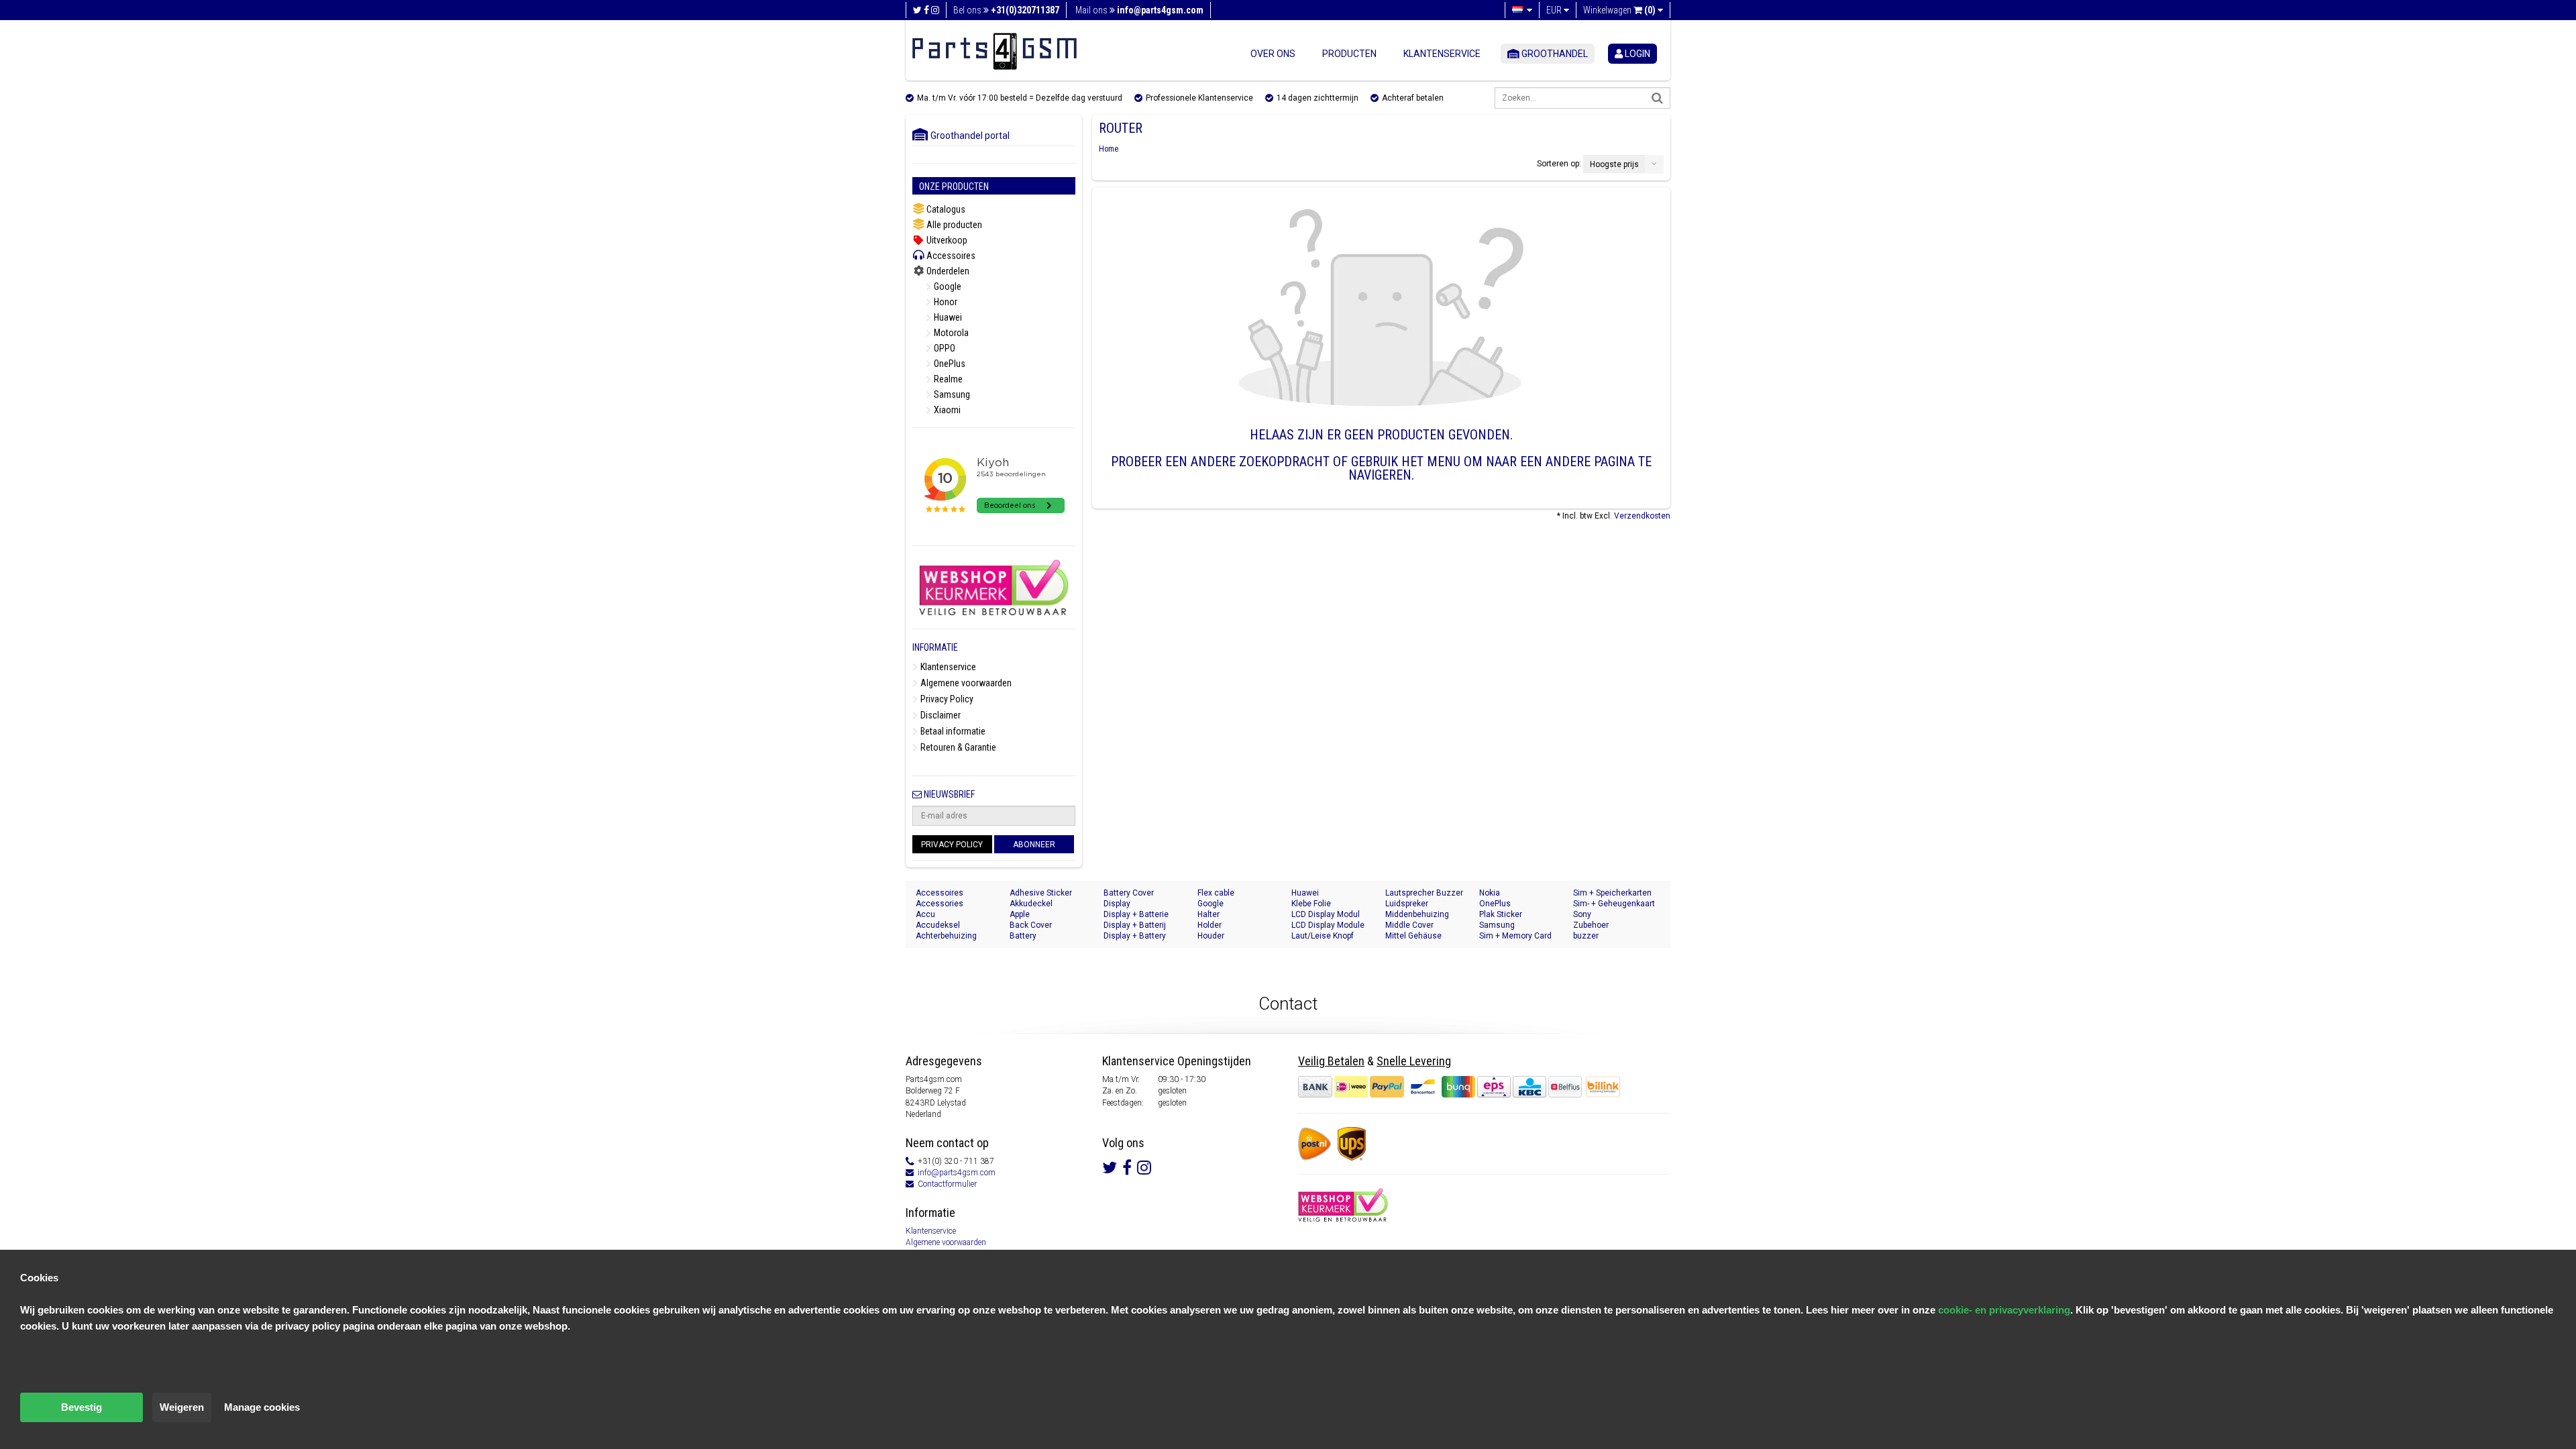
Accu (925, 914)
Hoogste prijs (1614, 164)
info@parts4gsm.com (957, 1173)
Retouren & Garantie (957, 747)
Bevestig (82, 1407)
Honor (945, 302)
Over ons (1273, 54)
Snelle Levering (1414, 1061)
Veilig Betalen (1331, 1061)
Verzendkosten (1642, 516)
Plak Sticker (1501, 914)
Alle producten (953, 225)
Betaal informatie (952, 731)
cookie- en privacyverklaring (2004, 1310)
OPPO (944, 348)
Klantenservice (1442, 54)
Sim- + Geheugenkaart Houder (1614, 904)
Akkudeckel (1031, 904)
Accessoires (950, 256)
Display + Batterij (1135, 925)
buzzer (1586, 936)
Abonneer (1034, 845)
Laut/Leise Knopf (1323, 936)
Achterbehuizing (946, 936)
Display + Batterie (1136, 914)
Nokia (1490, 893)
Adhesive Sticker (1041, 893)
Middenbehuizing (1417, 914)
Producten (1349, 54)
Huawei (947, 317)
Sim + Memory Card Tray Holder (1515, 936)
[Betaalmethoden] (1441, 1087)
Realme (947, 379)
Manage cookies (262, 1407)
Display (1117, 904)
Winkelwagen (1619, 10)
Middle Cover (1409, 925)
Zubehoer (1591, 925)
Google (947, 286)
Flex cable (1216, 893)
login (1636, 54)
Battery (1023, 936)
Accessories (940, 904)
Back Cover (1031, 925)
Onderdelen (947, 271)
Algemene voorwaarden (965, 683)
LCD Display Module (1328, 925)
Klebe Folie (1311, 904)
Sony (1582, 914)
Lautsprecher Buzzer (1424, 893)
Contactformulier (947, 1184)
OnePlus (949, 364)
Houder (1211, 936)
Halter (1209, 914)
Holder (1210, 925)
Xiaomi (946, 410)
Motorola (950, 333)
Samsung (951, 394)
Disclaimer (940, 715)
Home (1109, 149)
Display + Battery (1135, 936)
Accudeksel (938, 925)
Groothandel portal (967, 136)
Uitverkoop (946, 240)
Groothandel (1554, 54)
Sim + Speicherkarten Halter (1612, 893)
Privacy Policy (946, 699)
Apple (1020, 914)
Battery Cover (1129, 893)
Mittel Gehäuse (1413, 936)
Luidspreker (1407, 904)
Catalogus (945, 209)
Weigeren (182, 1407)
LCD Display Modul (1326, 914)
